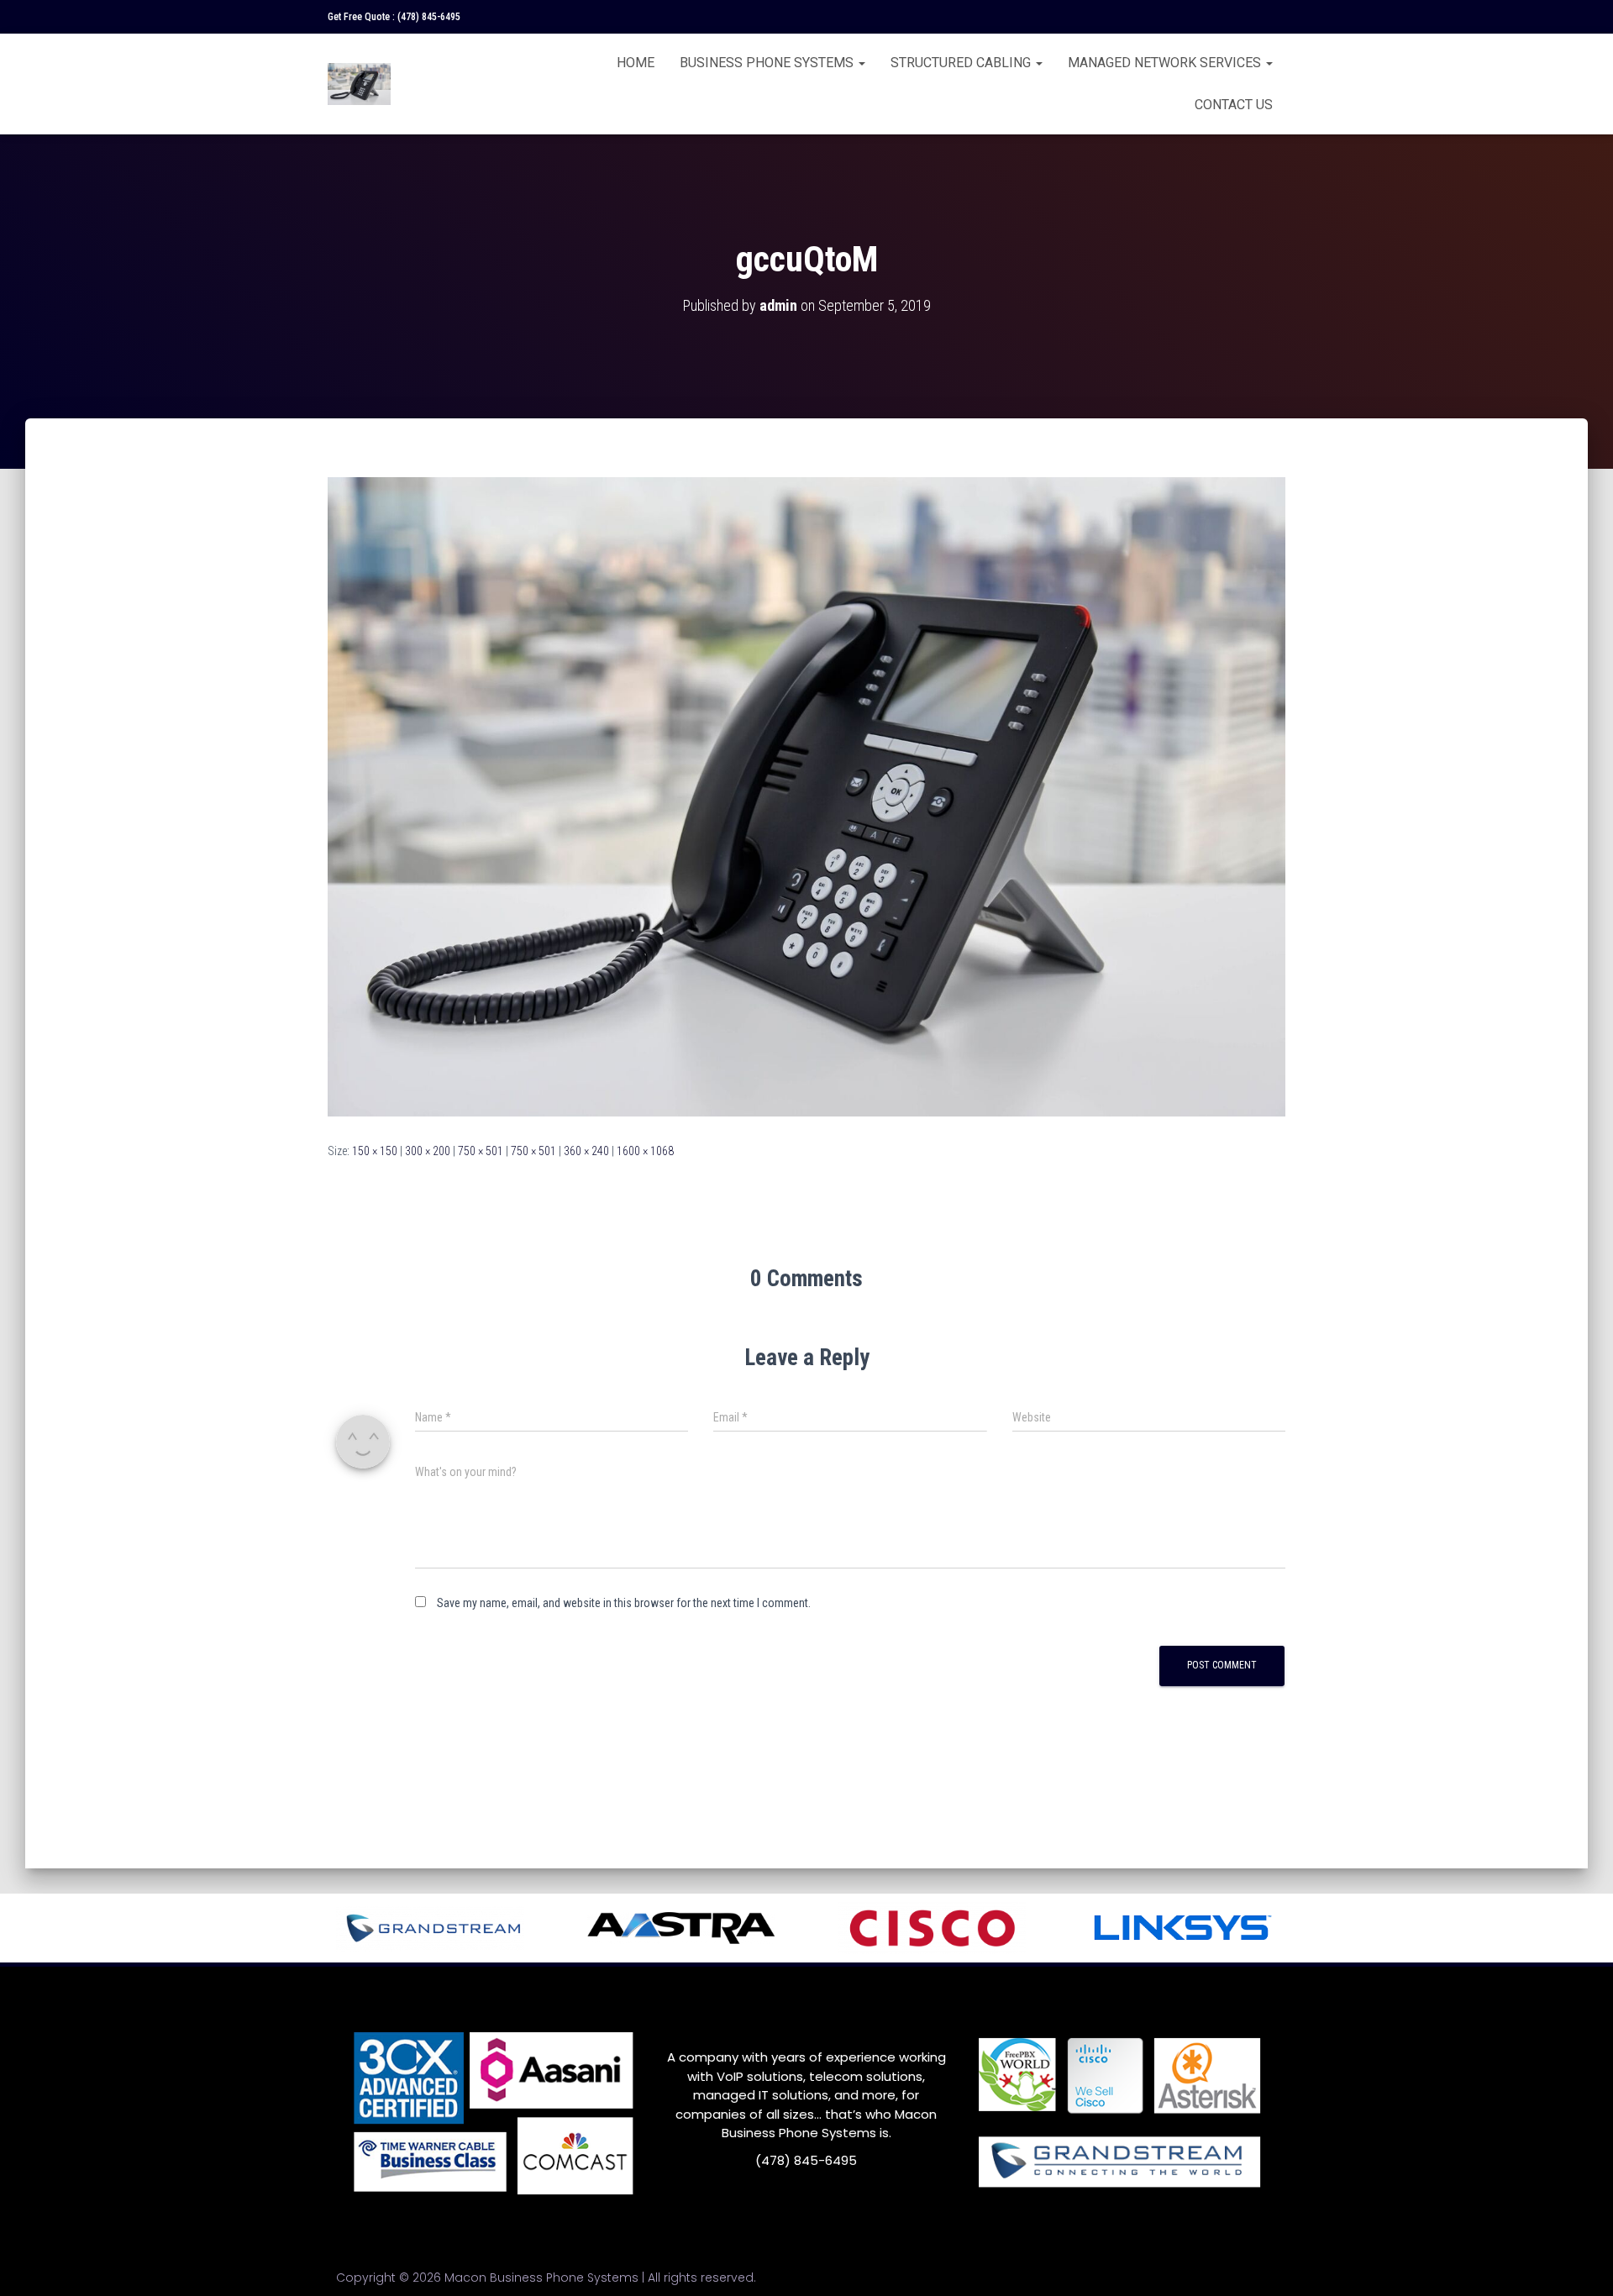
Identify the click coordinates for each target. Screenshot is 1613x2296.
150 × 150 (375, 1151)
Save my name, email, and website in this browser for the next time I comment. (624, 1603)
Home (636, 63)
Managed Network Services (1166, 63)
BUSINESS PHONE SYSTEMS (768, 63)
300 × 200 (428, 1151)
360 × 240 (586, 1151)
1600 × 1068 (645, 1151)
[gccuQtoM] (806, 796)
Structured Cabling (962, 63)
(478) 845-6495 (429, 17)
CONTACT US (1234, 105)
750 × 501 (481, 1151)
